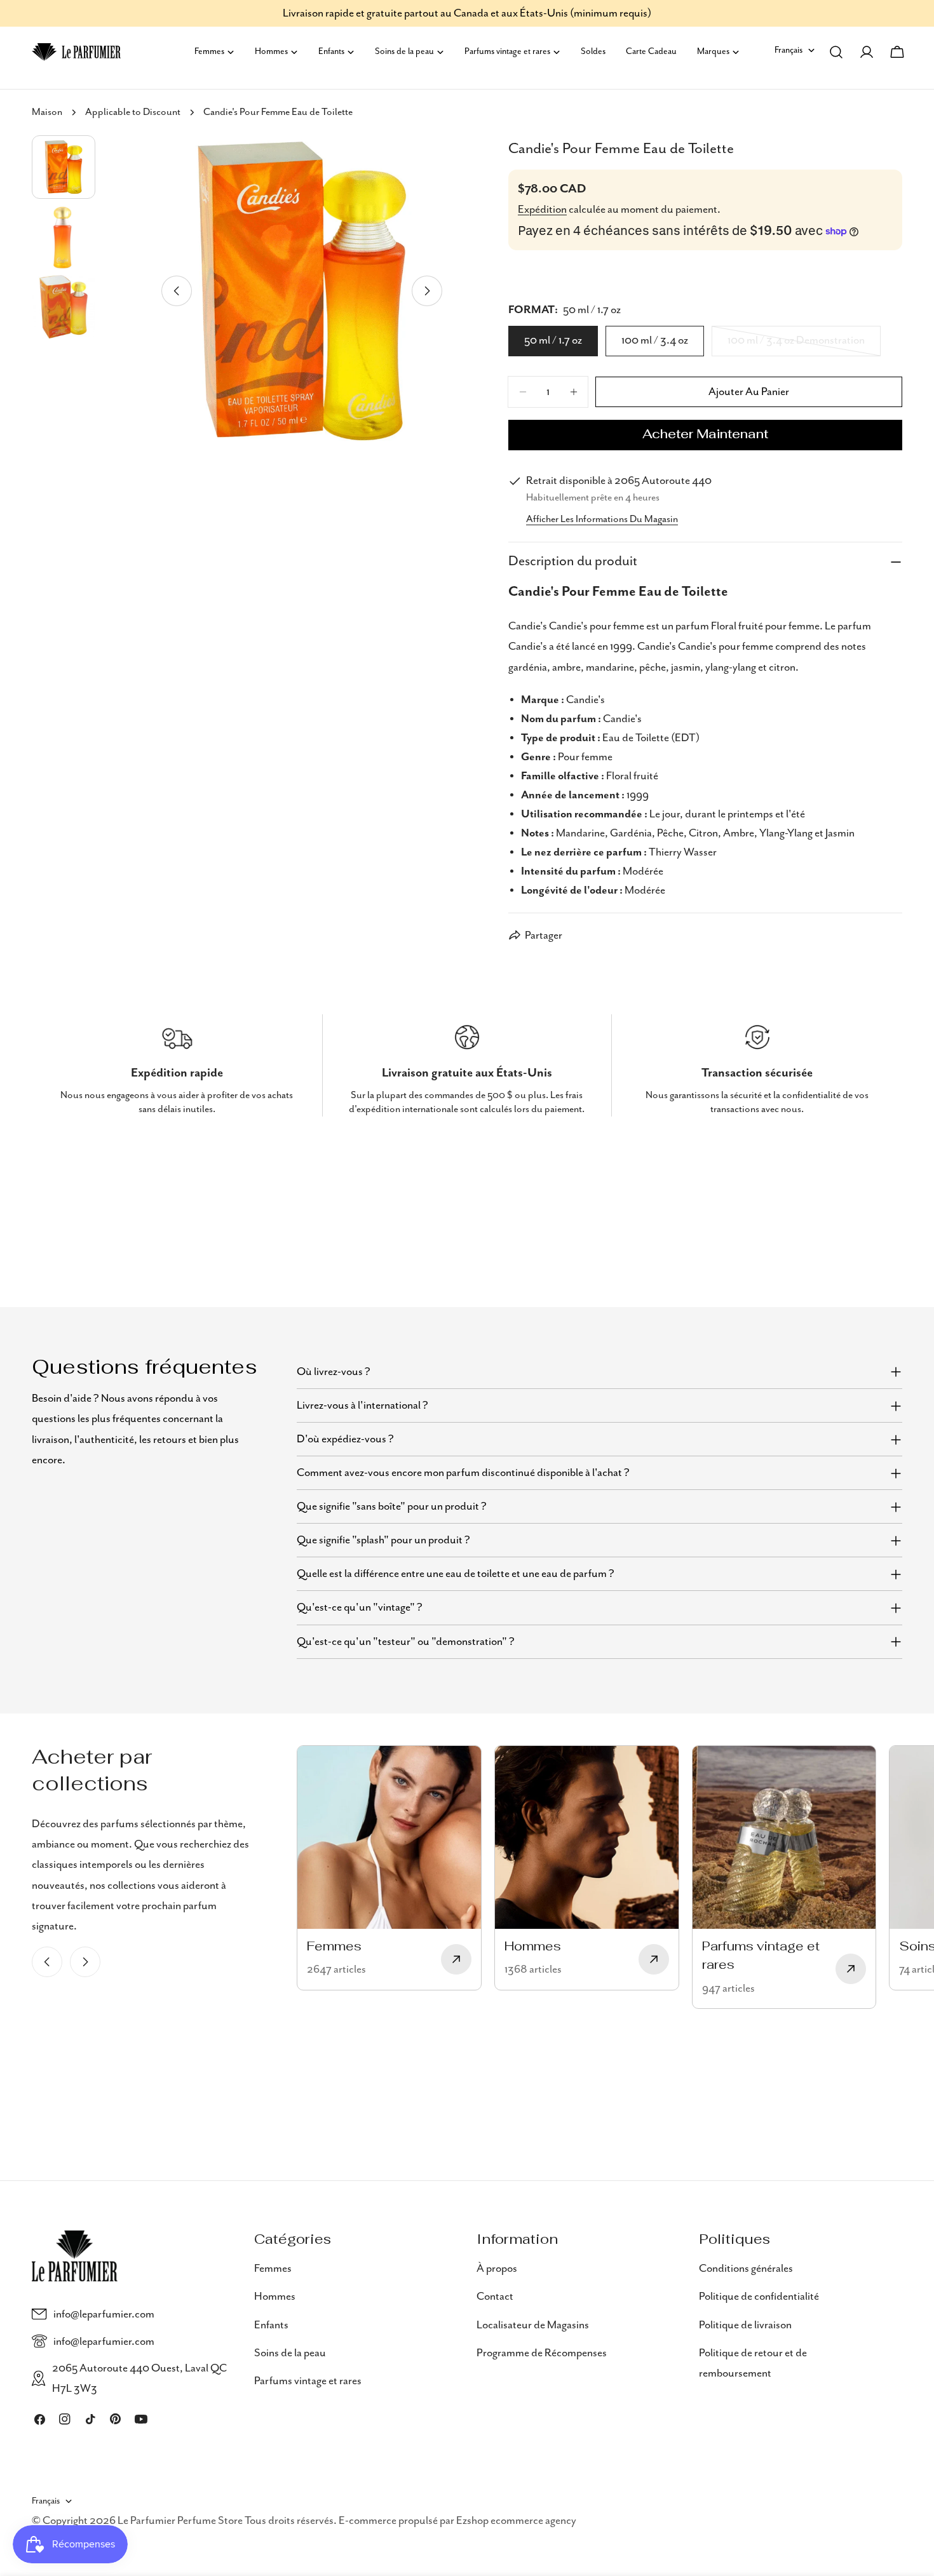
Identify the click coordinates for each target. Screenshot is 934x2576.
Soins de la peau (290, 2353)
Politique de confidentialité (759, 2297)
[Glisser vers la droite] (427, 291)
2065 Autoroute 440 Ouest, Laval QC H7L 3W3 (139, 2378)
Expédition (542, 210)
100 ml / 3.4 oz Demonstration (796, 345)
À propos (497, 2269)
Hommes (275, 2297)
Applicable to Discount (133, 112)
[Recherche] (836, 52)
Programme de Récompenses (542, 2353)
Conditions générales (746, 2269)
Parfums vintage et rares (308, 2381)
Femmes (273, 2269)
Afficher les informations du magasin (602, 520)
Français (788, 50)
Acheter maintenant (705, 435)
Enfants (271, 2324)
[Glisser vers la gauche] (177, 291)
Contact (495, 2297)
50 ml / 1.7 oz (553, 340)
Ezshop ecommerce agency (516, 2521)
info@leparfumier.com (104, 2314)
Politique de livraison (745, 2324)
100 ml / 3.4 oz (655, 340)
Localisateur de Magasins (533, 2324)
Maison (47, 112)
